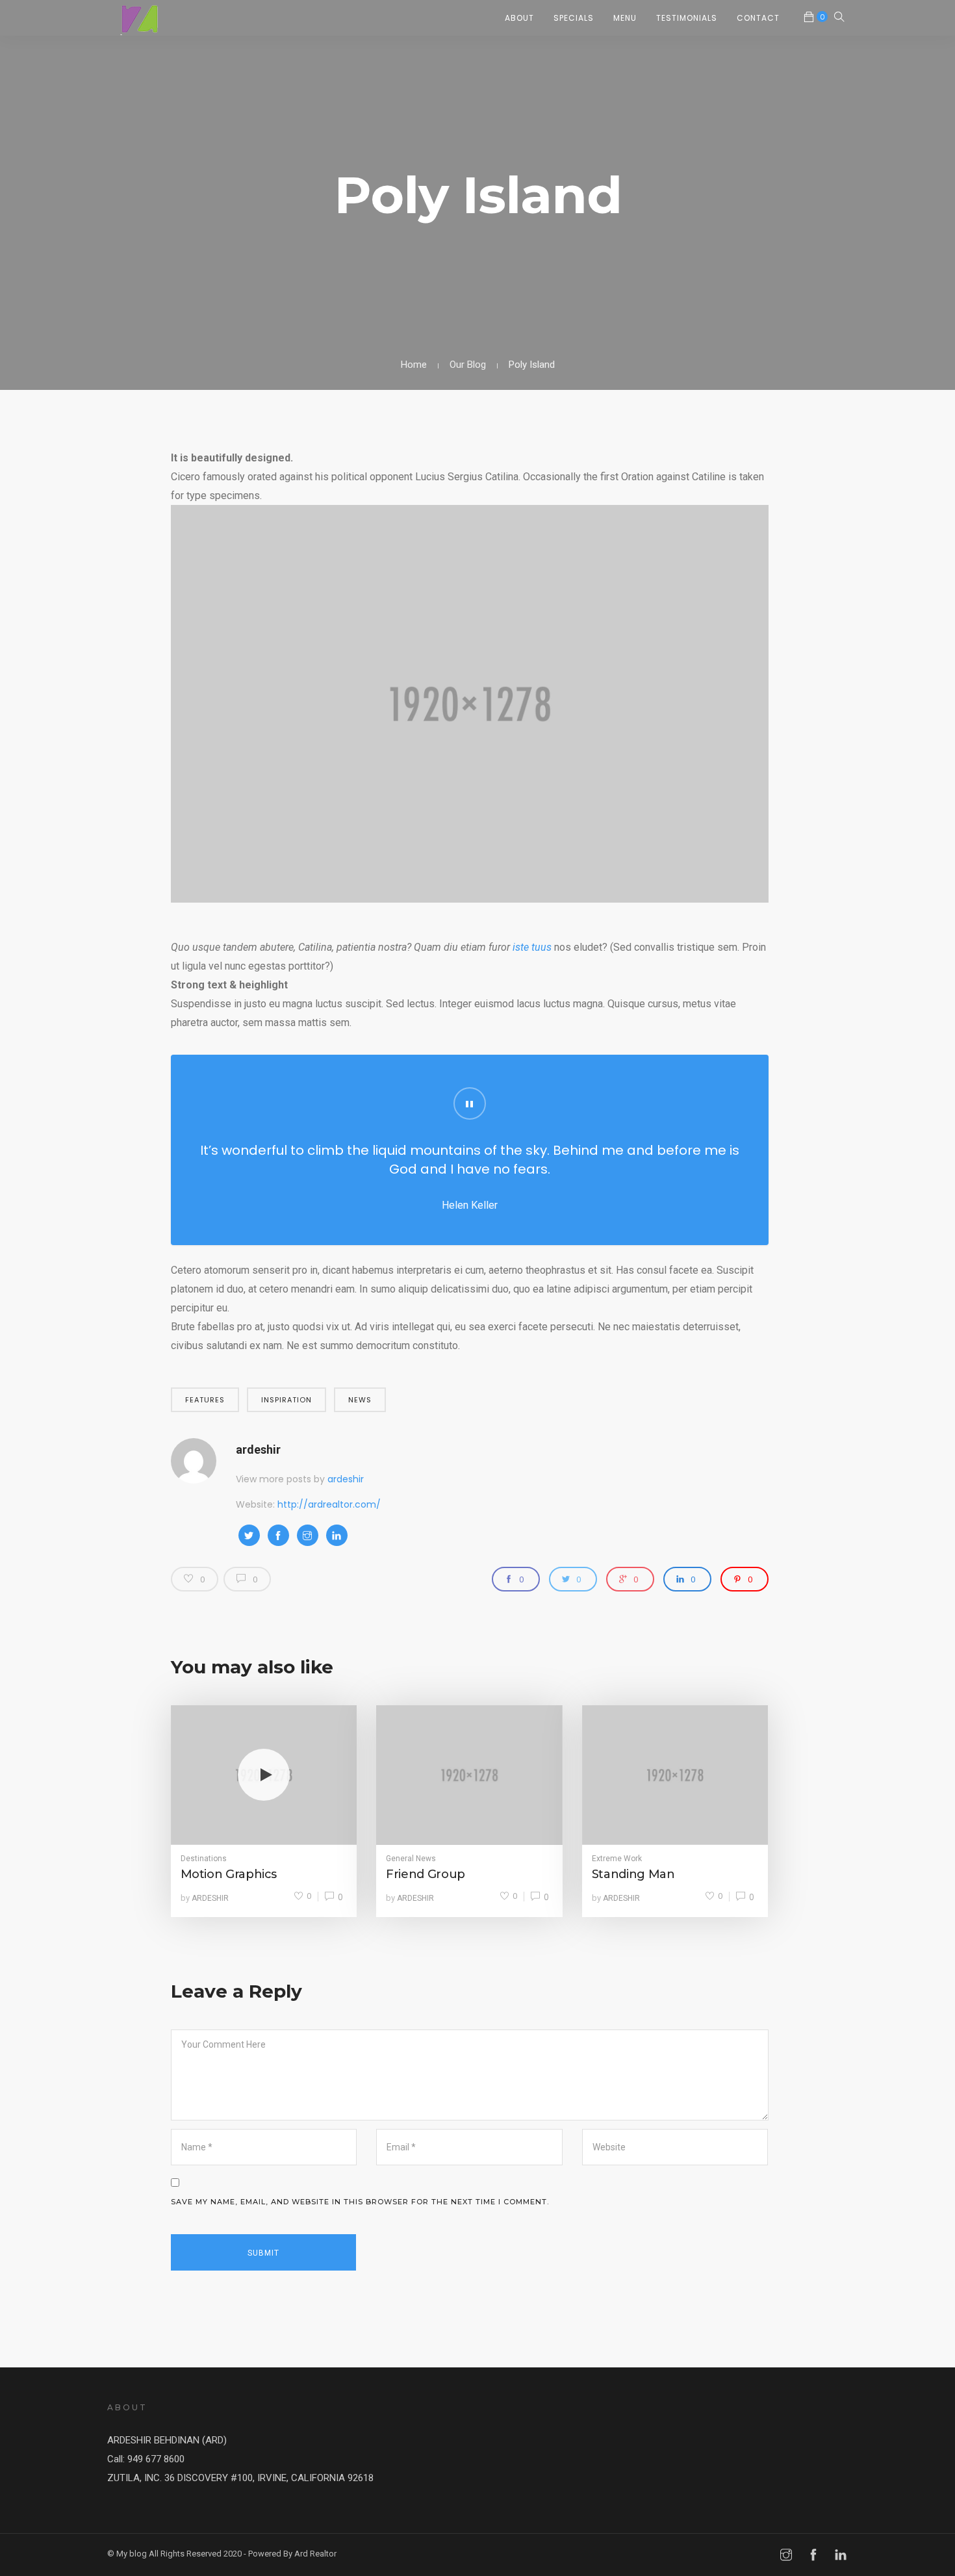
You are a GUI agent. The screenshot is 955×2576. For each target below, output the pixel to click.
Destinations (204, 1859)
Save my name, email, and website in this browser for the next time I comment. (360, 2202)
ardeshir (258, 1449)
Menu (625, 18)
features (205, 1400)
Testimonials (687, 18)
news (360, 1400)
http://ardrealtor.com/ (329, 1504)
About (519, 18)
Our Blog (468, 365)
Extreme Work (617, 1859)
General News (411, 1859)
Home (414, 365)
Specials (574, 18)
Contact (758, 18)
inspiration (286, 1400)
